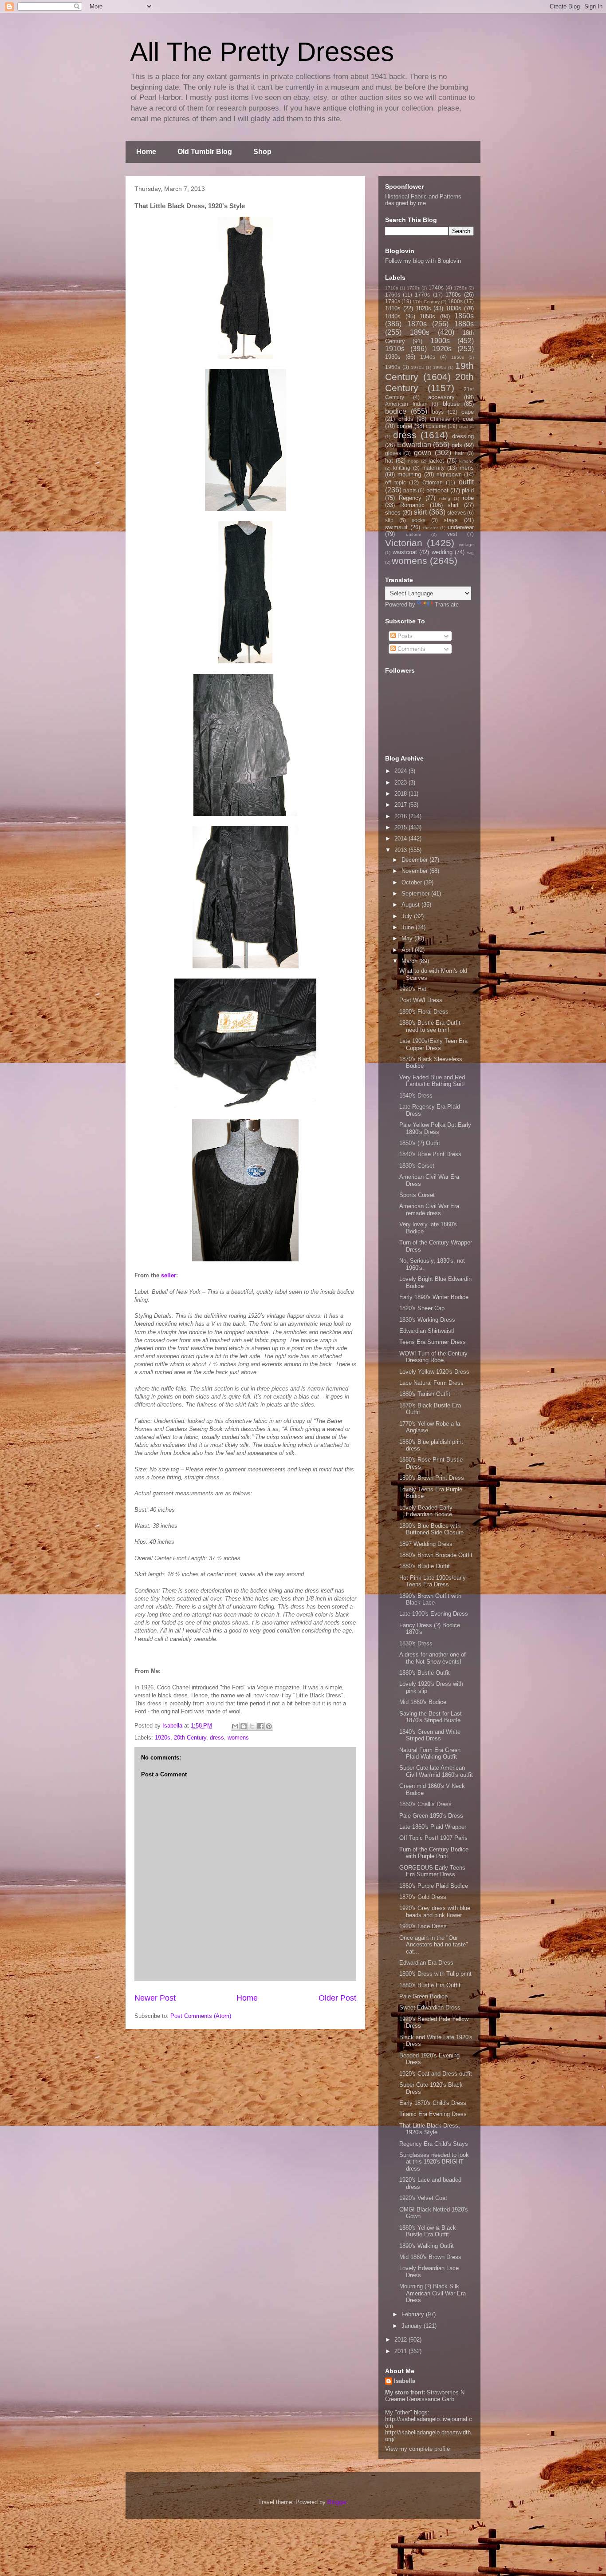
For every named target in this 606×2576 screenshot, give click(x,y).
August (411, 905)
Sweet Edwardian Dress (430, 2007)
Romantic (412, 505)
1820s (423, 308)
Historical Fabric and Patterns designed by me (423, 200)
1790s (393, 301)
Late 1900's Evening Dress (434, 1614)
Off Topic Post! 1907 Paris (433, 1838)
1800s (455, 301)
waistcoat (405, 552)
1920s (163, 1738)
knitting (402, 468)
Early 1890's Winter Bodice (434, 1297)
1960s (393, 367)
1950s (458, 357)
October (413, 882)
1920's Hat (413, 989)
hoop (413, 461)
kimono (466, 461)
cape (468, 412)
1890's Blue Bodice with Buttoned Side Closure (431, 1529)
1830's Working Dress (427, 1320)
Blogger (337, 2502)
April (408, 950)
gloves (393, 453)
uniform (413, 534)
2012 (401, 2340)
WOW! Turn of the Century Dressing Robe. (433, 1357)
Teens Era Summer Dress (433, 1342)
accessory (441, 397)
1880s (464, 324)
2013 (401, 850)
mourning (409, 474)
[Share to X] (252, 1726)
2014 (401, 838)
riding (445, 498)
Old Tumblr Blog (205, 152)
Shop (262, 152)
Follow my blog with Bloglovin (423, 261)
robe (468, 498)
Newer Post (155, 1998)
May (408, 938)
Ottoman (433, 482)
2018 (401, 794)
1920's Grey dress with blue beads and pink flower (435, 1912)
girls (457, 445)
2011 (401, 2351)
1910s (395, 349)
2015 (401, 827)
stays (451, 520)
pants (410, 490)
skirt (420, 512)
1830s (454, 308)
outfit (466, 482)
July (408, 916)
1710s (392, 288)
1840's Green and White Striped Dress (430, 1735)
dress (217, 1738)
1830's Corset (417, 1166)
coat (468, 419)
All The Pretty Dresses (262, 52)
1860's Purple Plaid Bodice (434, 1886)
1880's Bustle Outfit (425, 1566)
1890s (420, 332)
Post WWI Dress (421, 1000)
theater (431, 528)
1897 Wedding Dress (426, 1544)
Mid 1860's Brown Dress (430, 2257)
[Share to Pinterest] (269, 1726)
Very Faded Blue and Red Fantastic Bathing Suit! (432, 1081)
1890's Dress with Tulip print (435, 1974)
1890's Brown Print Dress (432, 1478)
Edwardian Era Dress (426, 1963)
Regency (410, 498)
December (415, 860)
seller (169, 1275)
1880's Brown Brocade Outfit (436, 1555)
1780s (453, 295)
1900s (440, 341)
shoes (393, 513)
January (413, 2326)
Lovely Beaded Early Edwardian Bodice (426, 1511)
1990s (439, 367)
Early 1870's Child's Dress (433, 2103)
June (409, 927)
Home (146, 152)
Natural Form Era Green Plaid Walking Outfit (430, 1754)
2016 (401, 816)
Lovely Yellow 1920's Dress (434, 1372)
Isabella (405, 2381)
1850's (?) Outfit (420, 1143)
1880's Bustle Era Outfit (430, 1985)
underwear (461, 527)
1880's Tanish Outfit (425, 1394)
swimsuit (396, 527)
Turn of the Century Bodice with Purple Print (434, 1853)
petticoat (437, 490)
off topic (395, 482)
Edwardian (414, 445)
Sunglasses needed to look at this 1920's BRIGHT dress (434, 2162)
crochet (466, 426)
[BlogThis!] (244, 1726)
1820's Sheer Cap (422, 1308)
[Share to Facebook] (260, 1726)
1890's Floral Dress (424, 1012)
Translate (447, 604)
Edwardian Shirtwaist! (427, 1331)
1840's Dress (416, 1096)
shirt (453, 505)
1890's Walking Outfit (427, 2246)
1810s (393, 308)
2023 (401, 783)
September (416, 894)
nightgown (449, 474)
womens (238, 1738)
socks (419, 520)
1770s (422, 295)
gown (423, 453)
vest (452, 534)
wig (470, 553)
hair (459, 453)
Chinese (440, 419)
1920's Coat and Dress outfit (436, 2074)
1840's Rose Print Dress (430, 1154)
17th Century (426, 302)
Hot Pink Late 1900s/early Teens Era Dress (433, 1581)
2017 (401, 805)
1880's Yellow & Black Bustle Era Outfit (428, 2231)
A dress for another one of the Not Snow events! (433, 1658)
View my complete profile (417, 2449)
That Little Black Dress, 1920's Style (430, 2129)
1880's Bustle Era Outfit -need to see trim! (432, 1026)
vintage (466, 545)
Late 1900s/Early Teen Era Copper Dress (433, 1044)
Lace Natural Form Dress (431, 1383)
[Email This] (235, 1726)
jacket (436, 461)
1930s (393, 357)
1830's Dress (416, 1643)
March (410, 961)
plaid (468, 490)
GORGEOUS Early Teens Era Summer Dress (432, 1871)
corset (405, 426)
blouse (451, 404)
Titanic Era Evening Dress (433, 2114)
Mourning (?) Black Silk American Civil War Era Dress (433, 2293)
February (414, 2314)
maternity (433, 468)
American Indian (406, 404)
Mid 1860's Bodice (423, 1702)
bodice (396, 411)
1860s (464, 316)
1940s (428, 357)
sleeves (456, 513)
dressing (463, 436)
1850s (427, 316)
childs (406, 419)
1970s (417, 367)
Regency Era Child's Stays (434, 2144)
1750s (460, 288)
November (415, 871)
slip (389, 520)
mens (467, 468)
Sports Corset (417, 1195)
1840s (393, 316)
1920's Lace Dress (423, 1926)
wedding (442, 552)
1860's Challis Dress (425, 1804)
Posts (404, 636)
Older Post (337, 1998)
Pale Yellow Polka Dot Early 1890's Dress (435, 1128)
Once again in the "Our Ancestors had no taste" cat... (434, 1945)
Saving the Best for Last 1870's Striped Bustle (431, 1717)
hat (389, 461)
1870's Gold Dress (423, 1897)
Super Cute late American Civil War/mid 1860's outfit (436, 1771)
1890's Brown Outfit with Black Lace (430, 1599)
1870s (417, 324)
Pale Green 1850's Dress (431, 1816)
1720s (413, 288)
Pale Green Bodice (423, 1996)
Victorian (404, 543)
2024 (401, 771)
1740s (436, 287)
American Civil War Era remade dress (429, 1210)
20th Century (190, 1738)
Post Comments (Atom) (201, 2016)
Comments (411, 649)
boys (438, 412)
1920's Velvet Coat (423, 2198)
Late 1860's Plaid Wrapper (433, 1827)
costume (436, 426)
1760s (393, 295)
